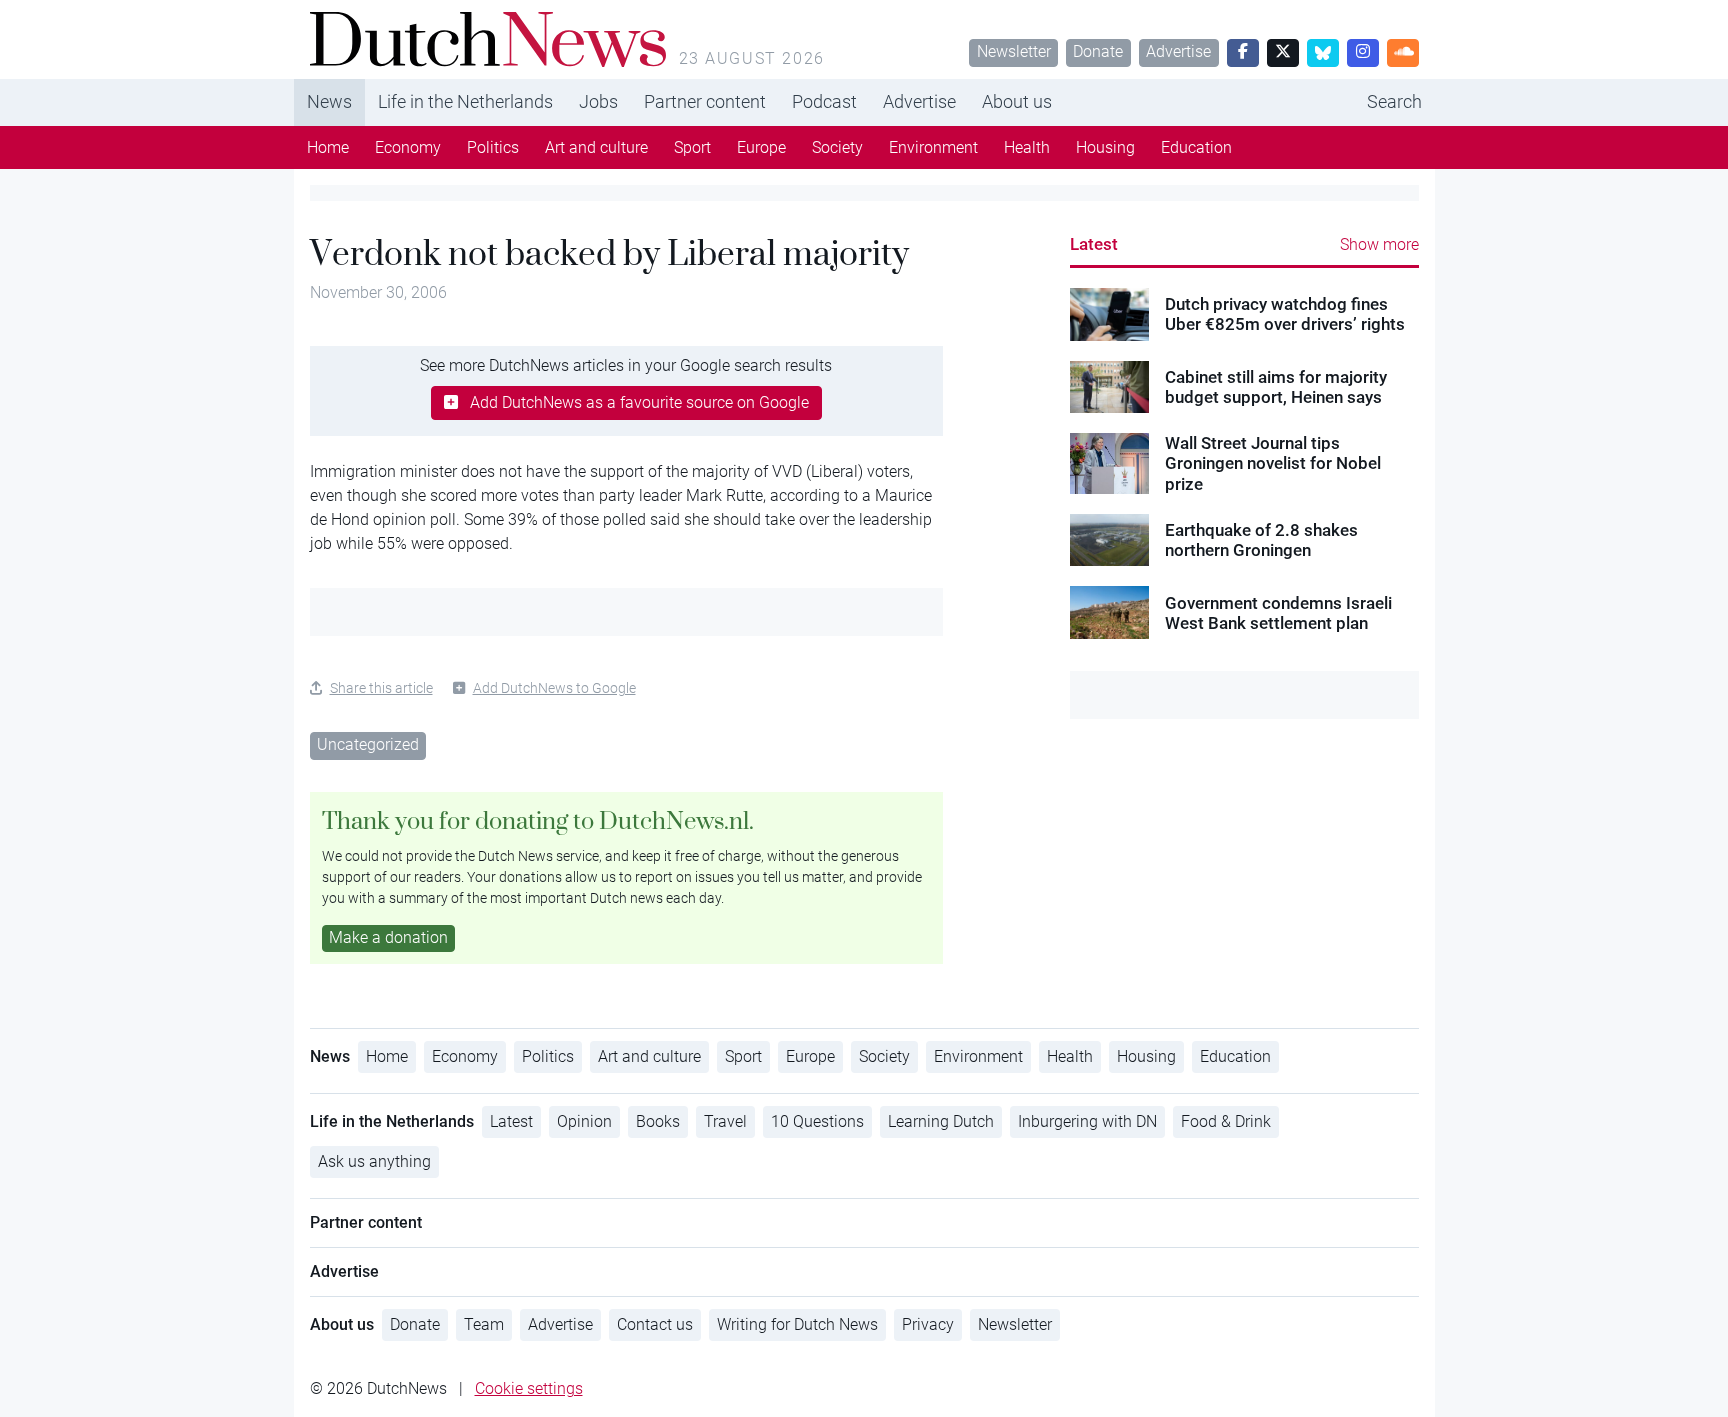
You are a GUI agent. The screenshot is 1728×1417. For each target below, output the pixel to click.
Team (484, 1324)
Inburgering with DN (1087, 1121)
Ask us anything (374, 1161)
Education (1196, 147)
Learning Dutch (941, 1121)
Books (658, 1121)
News (329, 101)
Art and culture (596, 147)
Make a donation (388, 937)
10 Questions (817, 1121)
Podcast (824, 101)
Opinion (584, 1121)
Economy (408, 147)
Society (837, 147)
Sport (692, 147)
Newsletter (1014, 51)
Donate (1098, 51)
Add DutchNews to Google (554, 688)
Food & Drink (1226, 1121)
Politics (493, 147)
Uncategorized (368, 744)
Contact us (655, 1324)
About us (1017, 101)
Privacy (928, 1324)
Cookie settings (529, 1388)
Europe (761, 147)
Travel (725, 1121)
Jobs (598, 101)
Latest (1094, 244)
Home (328, 147)
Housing (1105, 147)
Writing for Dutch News (797, 1324)
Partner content (705, 101)
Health (1027, 147)
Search (1394, 101)
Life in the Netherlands (465, 101)
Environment (933, 147)
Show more (1379, 244)
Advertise (1178, 51)
